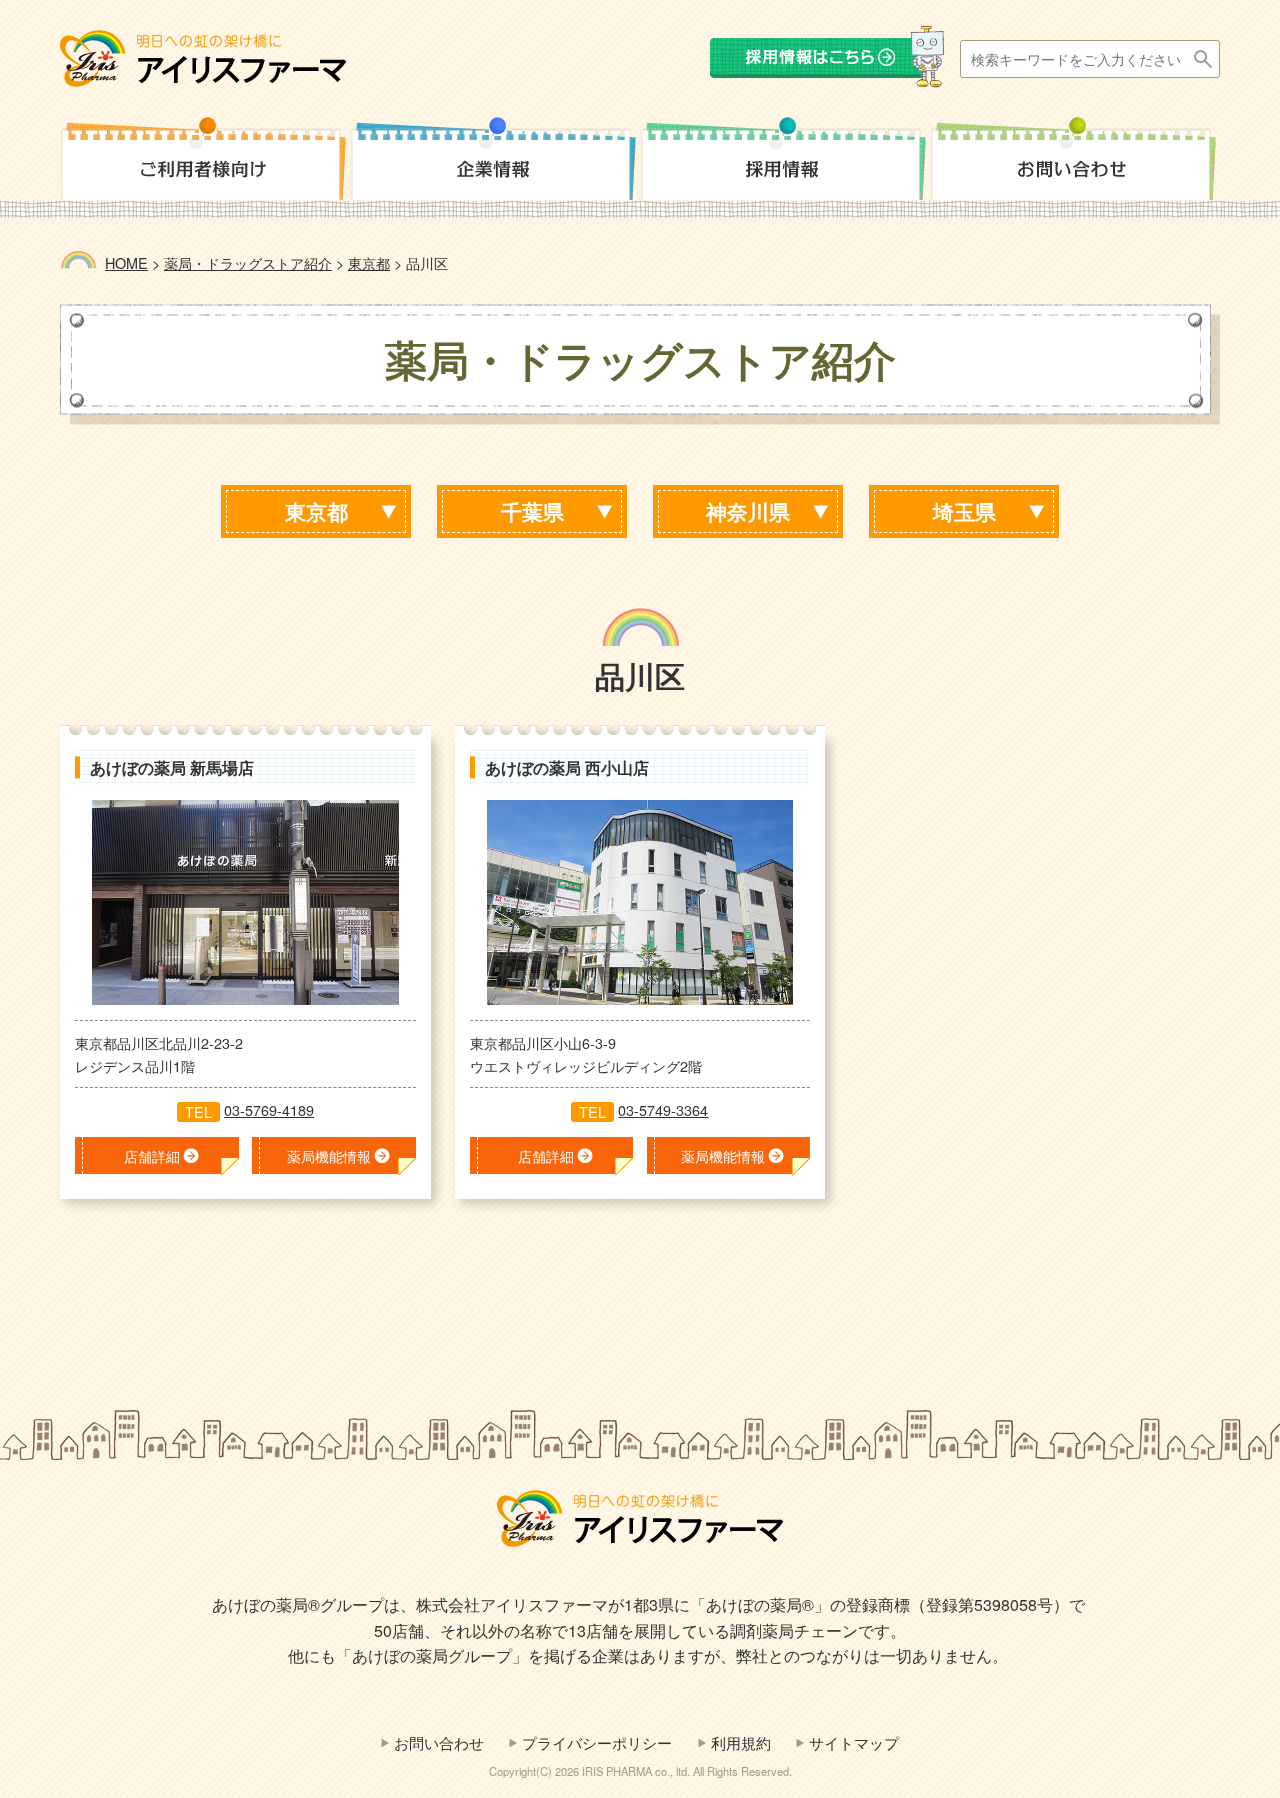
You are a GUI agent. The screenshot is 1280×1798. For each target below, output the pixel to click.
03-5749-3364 (663, 1109)
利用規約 (741, 1742)
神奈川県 (748, 511)
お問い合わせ (439, 1742)
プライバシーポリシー (597, 1742)
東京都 (316, 511)
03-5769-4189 (269, 1109)
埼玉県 (964, 511)
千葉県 (532, 511)
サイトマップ (854, 1742)
